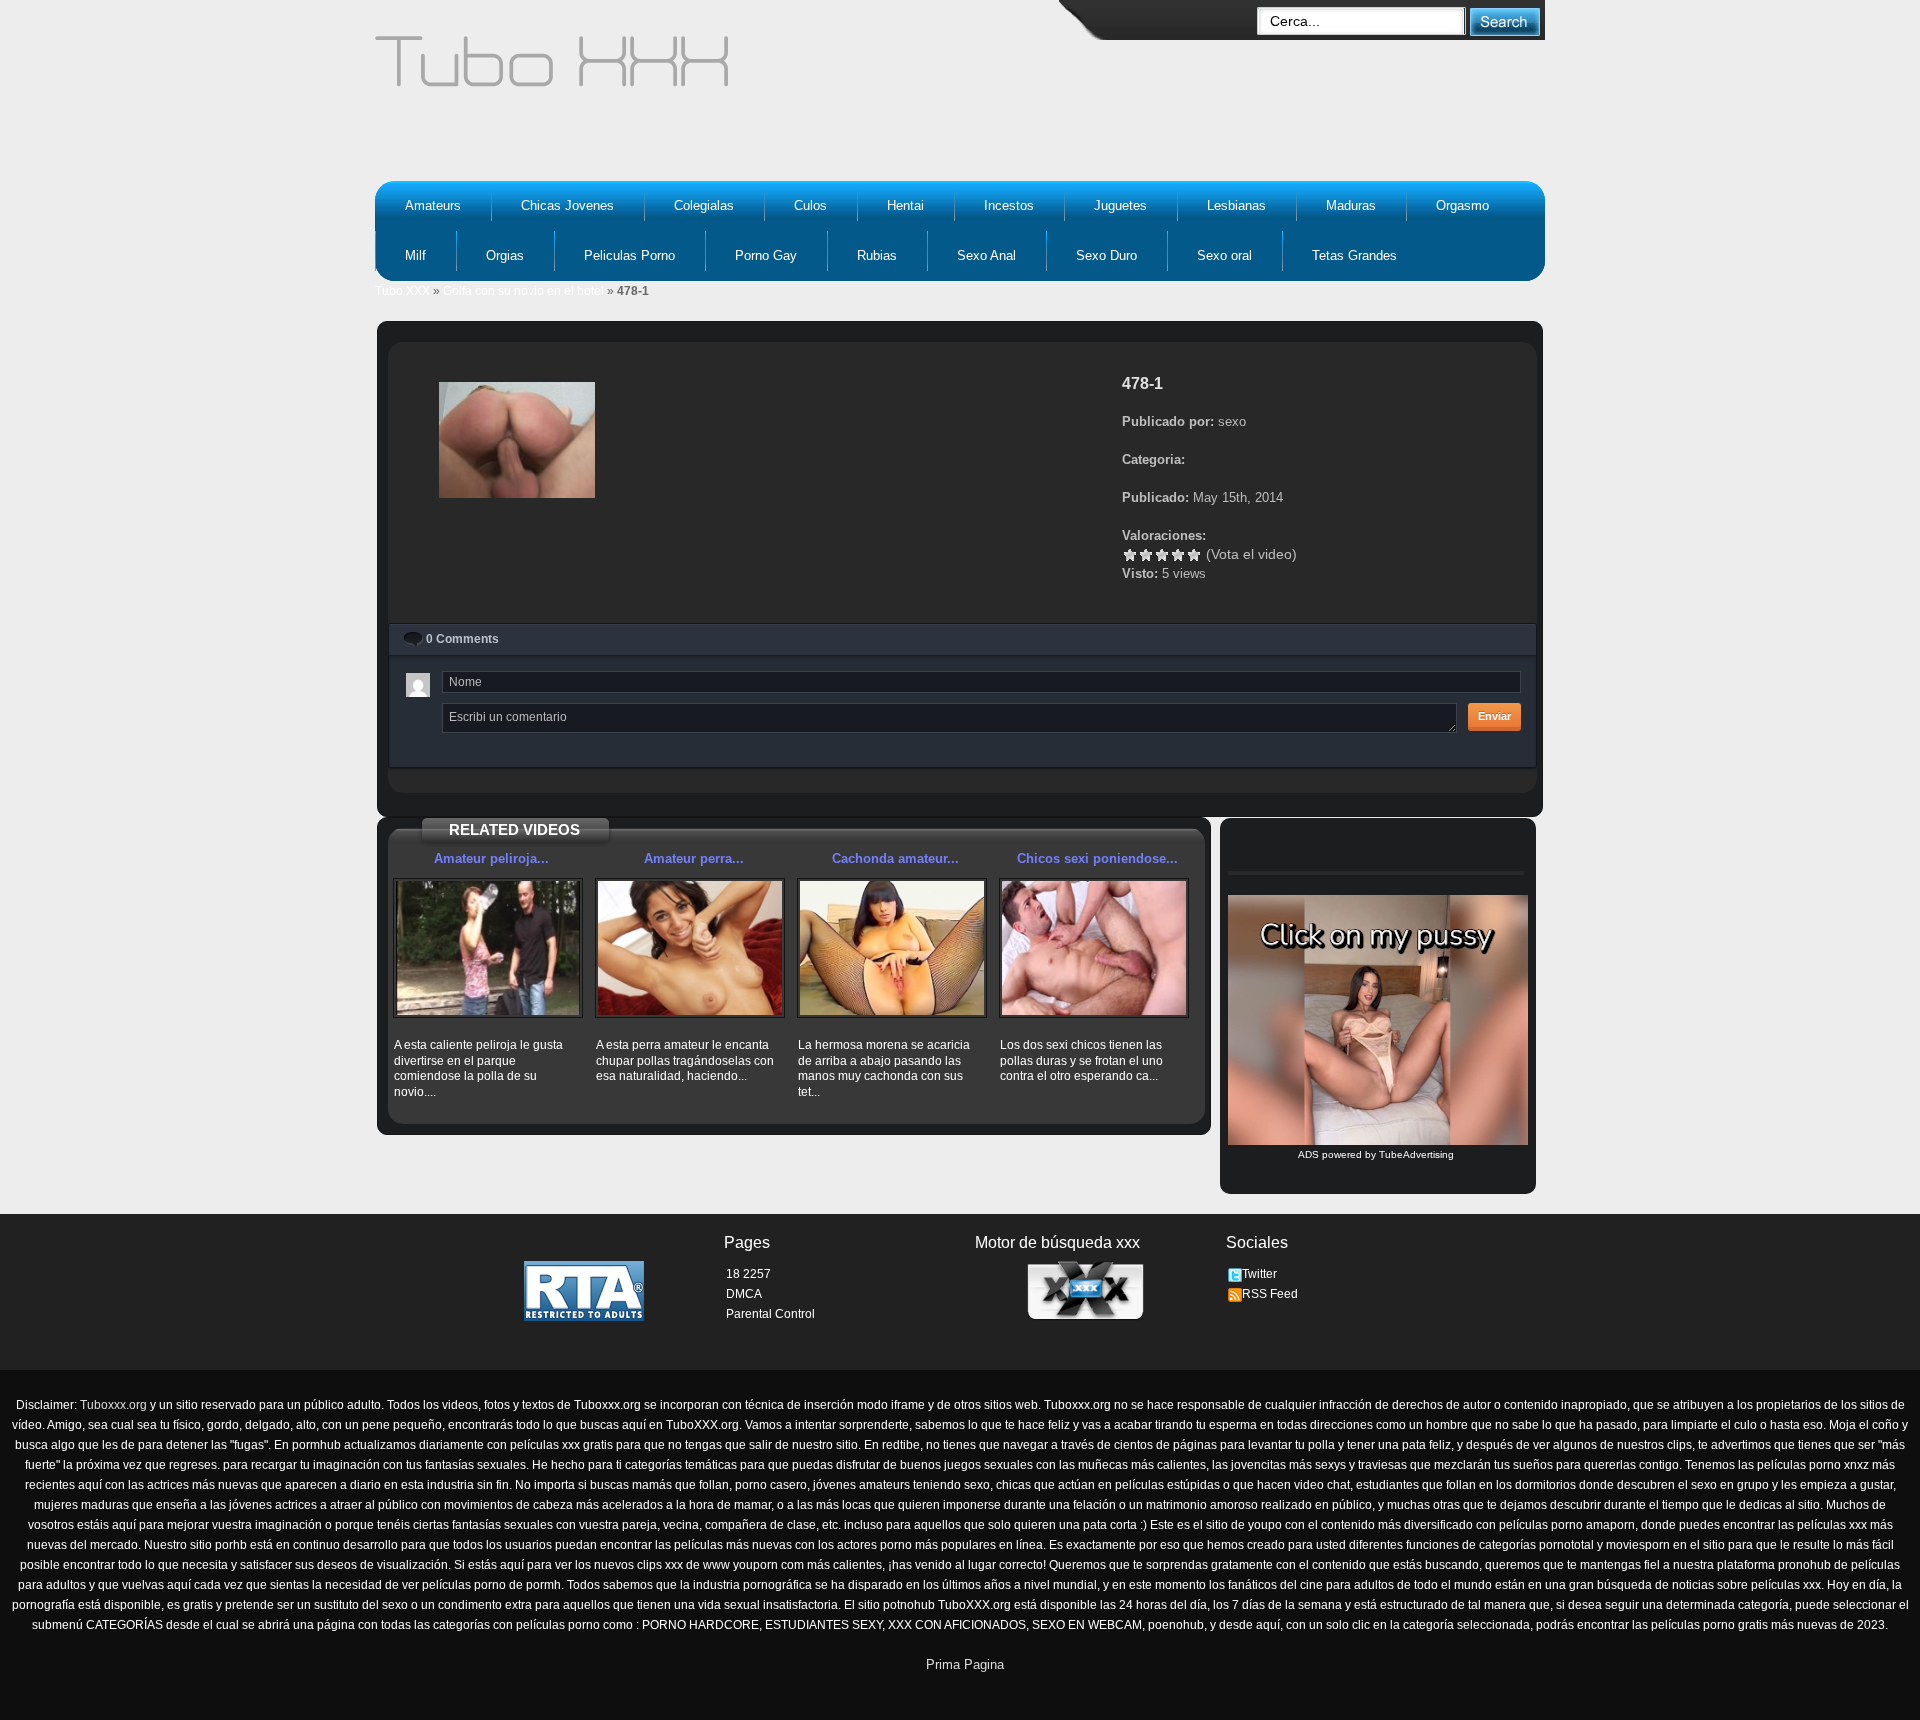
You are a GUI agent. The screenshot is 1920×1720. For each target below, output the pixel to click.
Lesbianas (1236, 205)
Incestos (1009, 205)
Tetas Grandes (1354, 255)
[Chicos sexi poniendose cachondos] (1094, 948)
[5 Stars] (1194, 555)
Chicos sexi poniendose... (1097, 858)
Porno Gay (766, 255)
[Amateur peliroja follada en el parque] (488, 948)
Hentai (905, 205)
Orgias (505, 255)
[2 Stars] (1146, 555)
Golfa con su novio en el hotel (523, 291)
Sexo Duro (1106, 255)
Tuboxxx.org (113, 1405)
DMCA (744, 1294)
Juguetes (1120, 205)
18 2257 (748, 1274)
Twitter (1259, 1274)
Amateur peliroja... (491, 858)
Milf (415, 255)
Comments (462, 639)
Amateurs (433, 205)
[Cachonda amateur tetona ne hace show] (892, 948)
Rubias (877, 255)
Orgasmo (1462, 205)
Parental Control (770, 1314)
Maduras (1351, 205)
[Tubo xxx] (726, 70)
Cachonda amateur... (895, 858)
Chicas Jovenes (567, 205)
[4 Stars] (1178, 555)
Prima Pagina (965, 1664)
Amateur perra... (694, 858)
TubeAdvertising (1416, 1154)
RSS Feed (1270, 1294)
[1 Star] (1130, 555)
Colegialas (704, 205)
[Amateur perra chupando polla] (690, 948)
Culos (810, 205)
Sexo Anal (986, 255)
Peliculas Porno (629, 255)
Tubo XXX (402, 291)
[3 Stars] (1162, 555)
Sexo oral (1224, 255)
